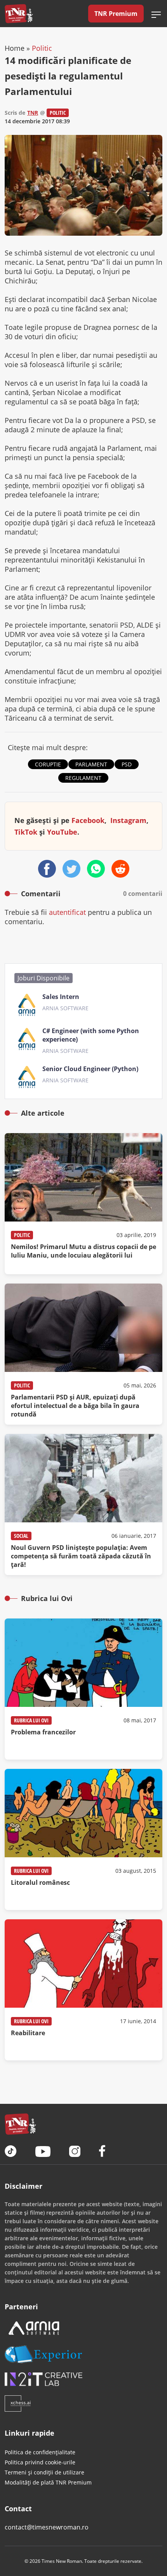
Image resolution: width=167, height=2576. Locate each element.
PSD (127, 764)
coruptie (48, 764)
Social (21, 1536)
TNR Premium (116, 14)
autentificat (67, 912)
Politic (42, 48)
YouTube (62, 832)
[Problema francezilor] (83, 1689)
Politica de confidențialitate (40, 2452)
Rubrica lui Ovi (31, 1720)
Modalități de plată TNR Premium (48, 2482)
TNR (33, 113)
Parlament (91, 764)
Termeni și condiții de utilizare (44, 2472)
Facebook (88, 820)
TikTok (26, 832)
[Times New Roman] (19, 14)
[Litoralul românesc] (83, 1839)
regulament (83, 778)
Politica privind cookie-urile (40, 2462)
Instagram (128, 820)
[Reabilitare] (83, 1990)
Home (15, 48)
